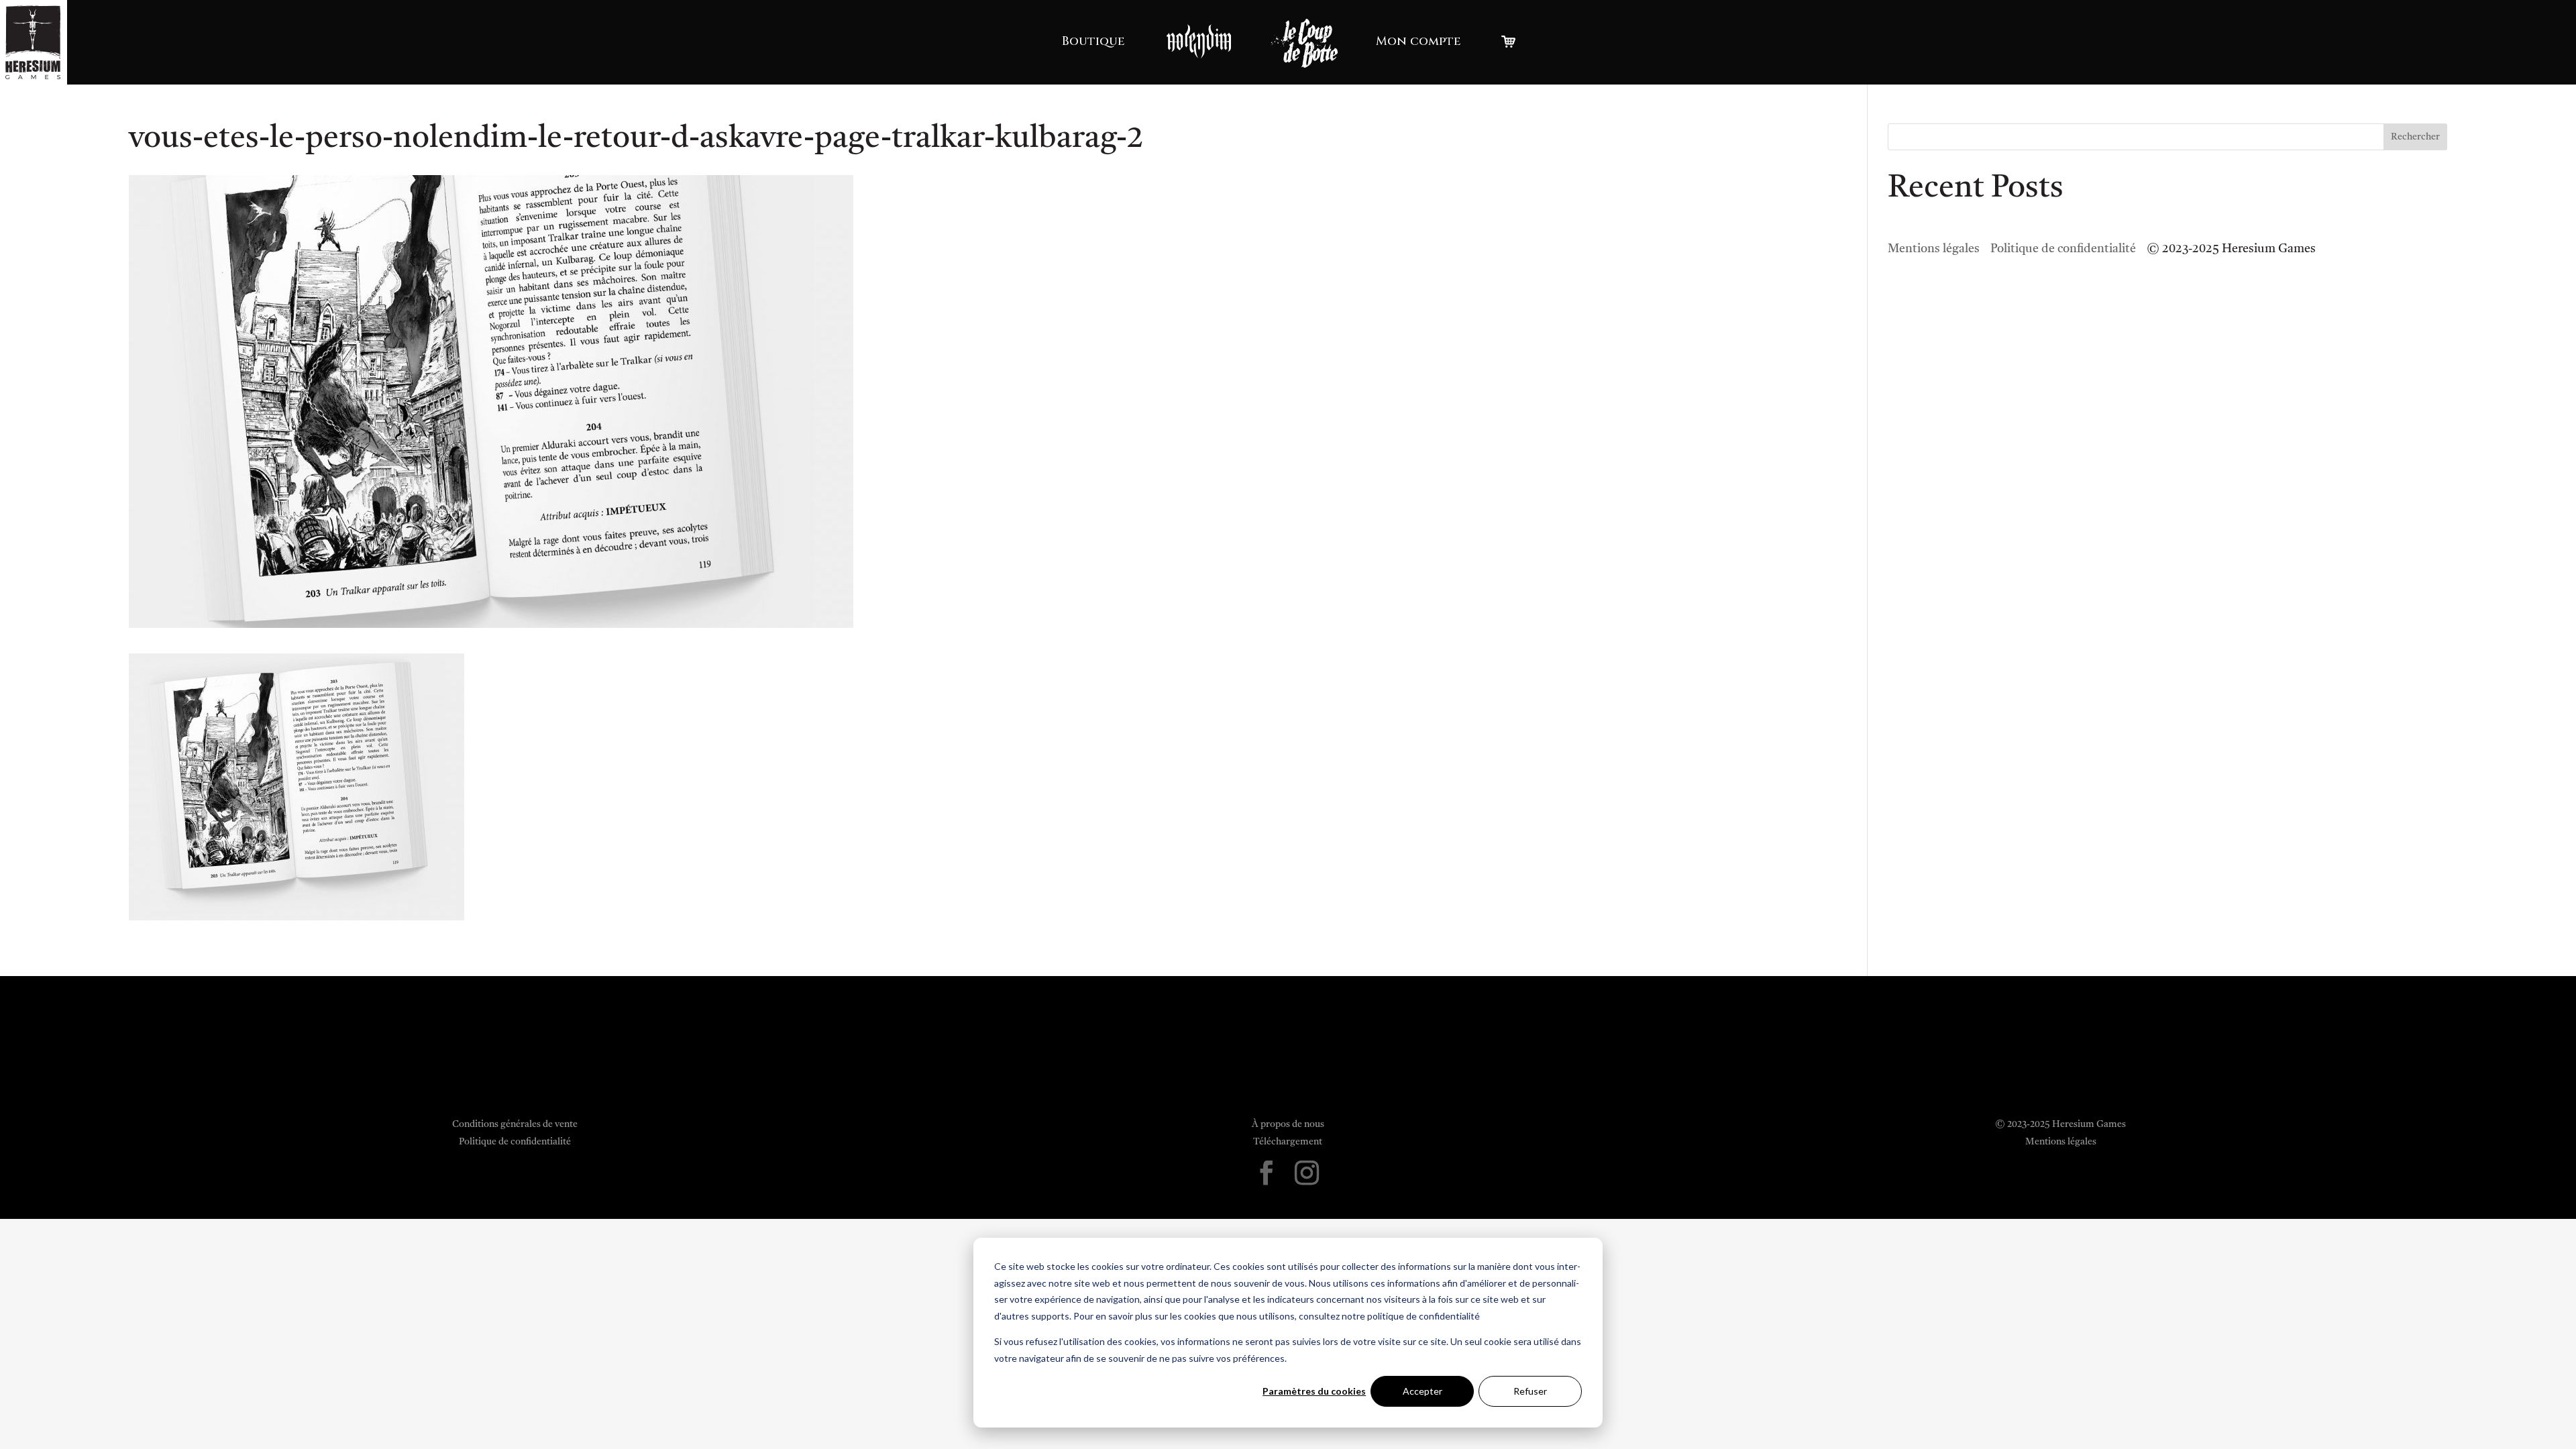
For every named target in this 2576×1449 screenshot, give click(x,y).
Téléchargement (1288, 1142)
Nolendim (1199, 41)
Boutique (1093, 41)
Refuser (1530, 1391)
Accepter (1423, 1391)
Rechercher (2415, 137)
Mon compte (1418, 41)
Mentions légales (1934, 249)
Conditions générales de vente (515, 1124)
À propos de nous (1288, 1124)
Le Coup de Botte (1304, 43)
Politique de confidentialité (2063, 249)
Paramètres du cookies (1314, 1391)
